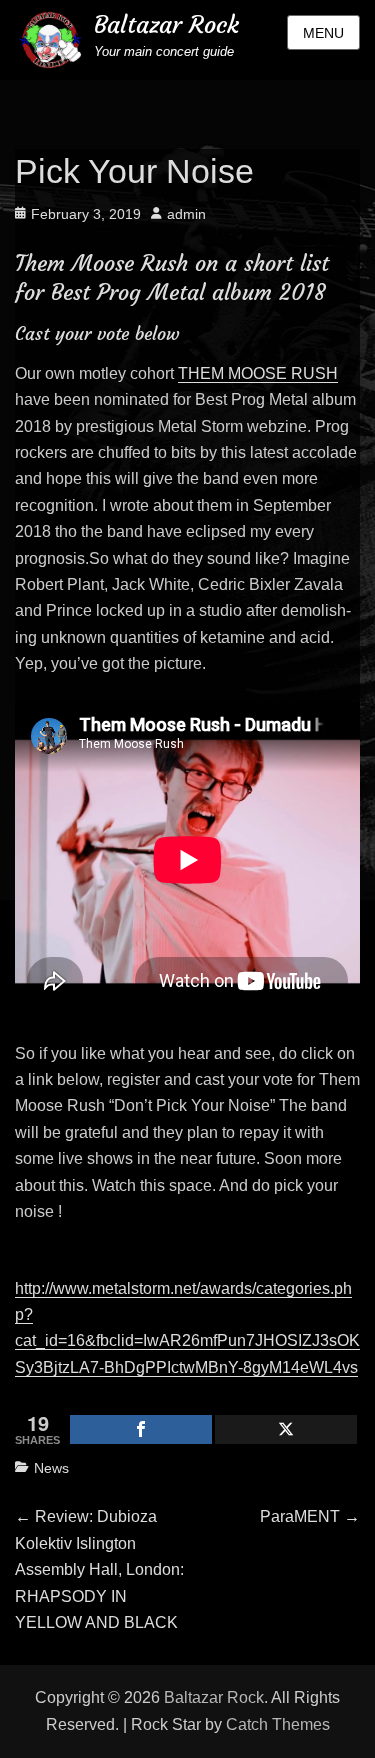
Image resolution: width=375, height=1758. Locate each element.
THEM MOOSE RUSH (258, 373)
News (51, 1468)
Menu (323, 33)
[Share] (141, 1429)
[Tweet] (286, 1429)
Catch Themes (278, 1724)
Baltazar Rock (166, 25)
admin (186, 214)
